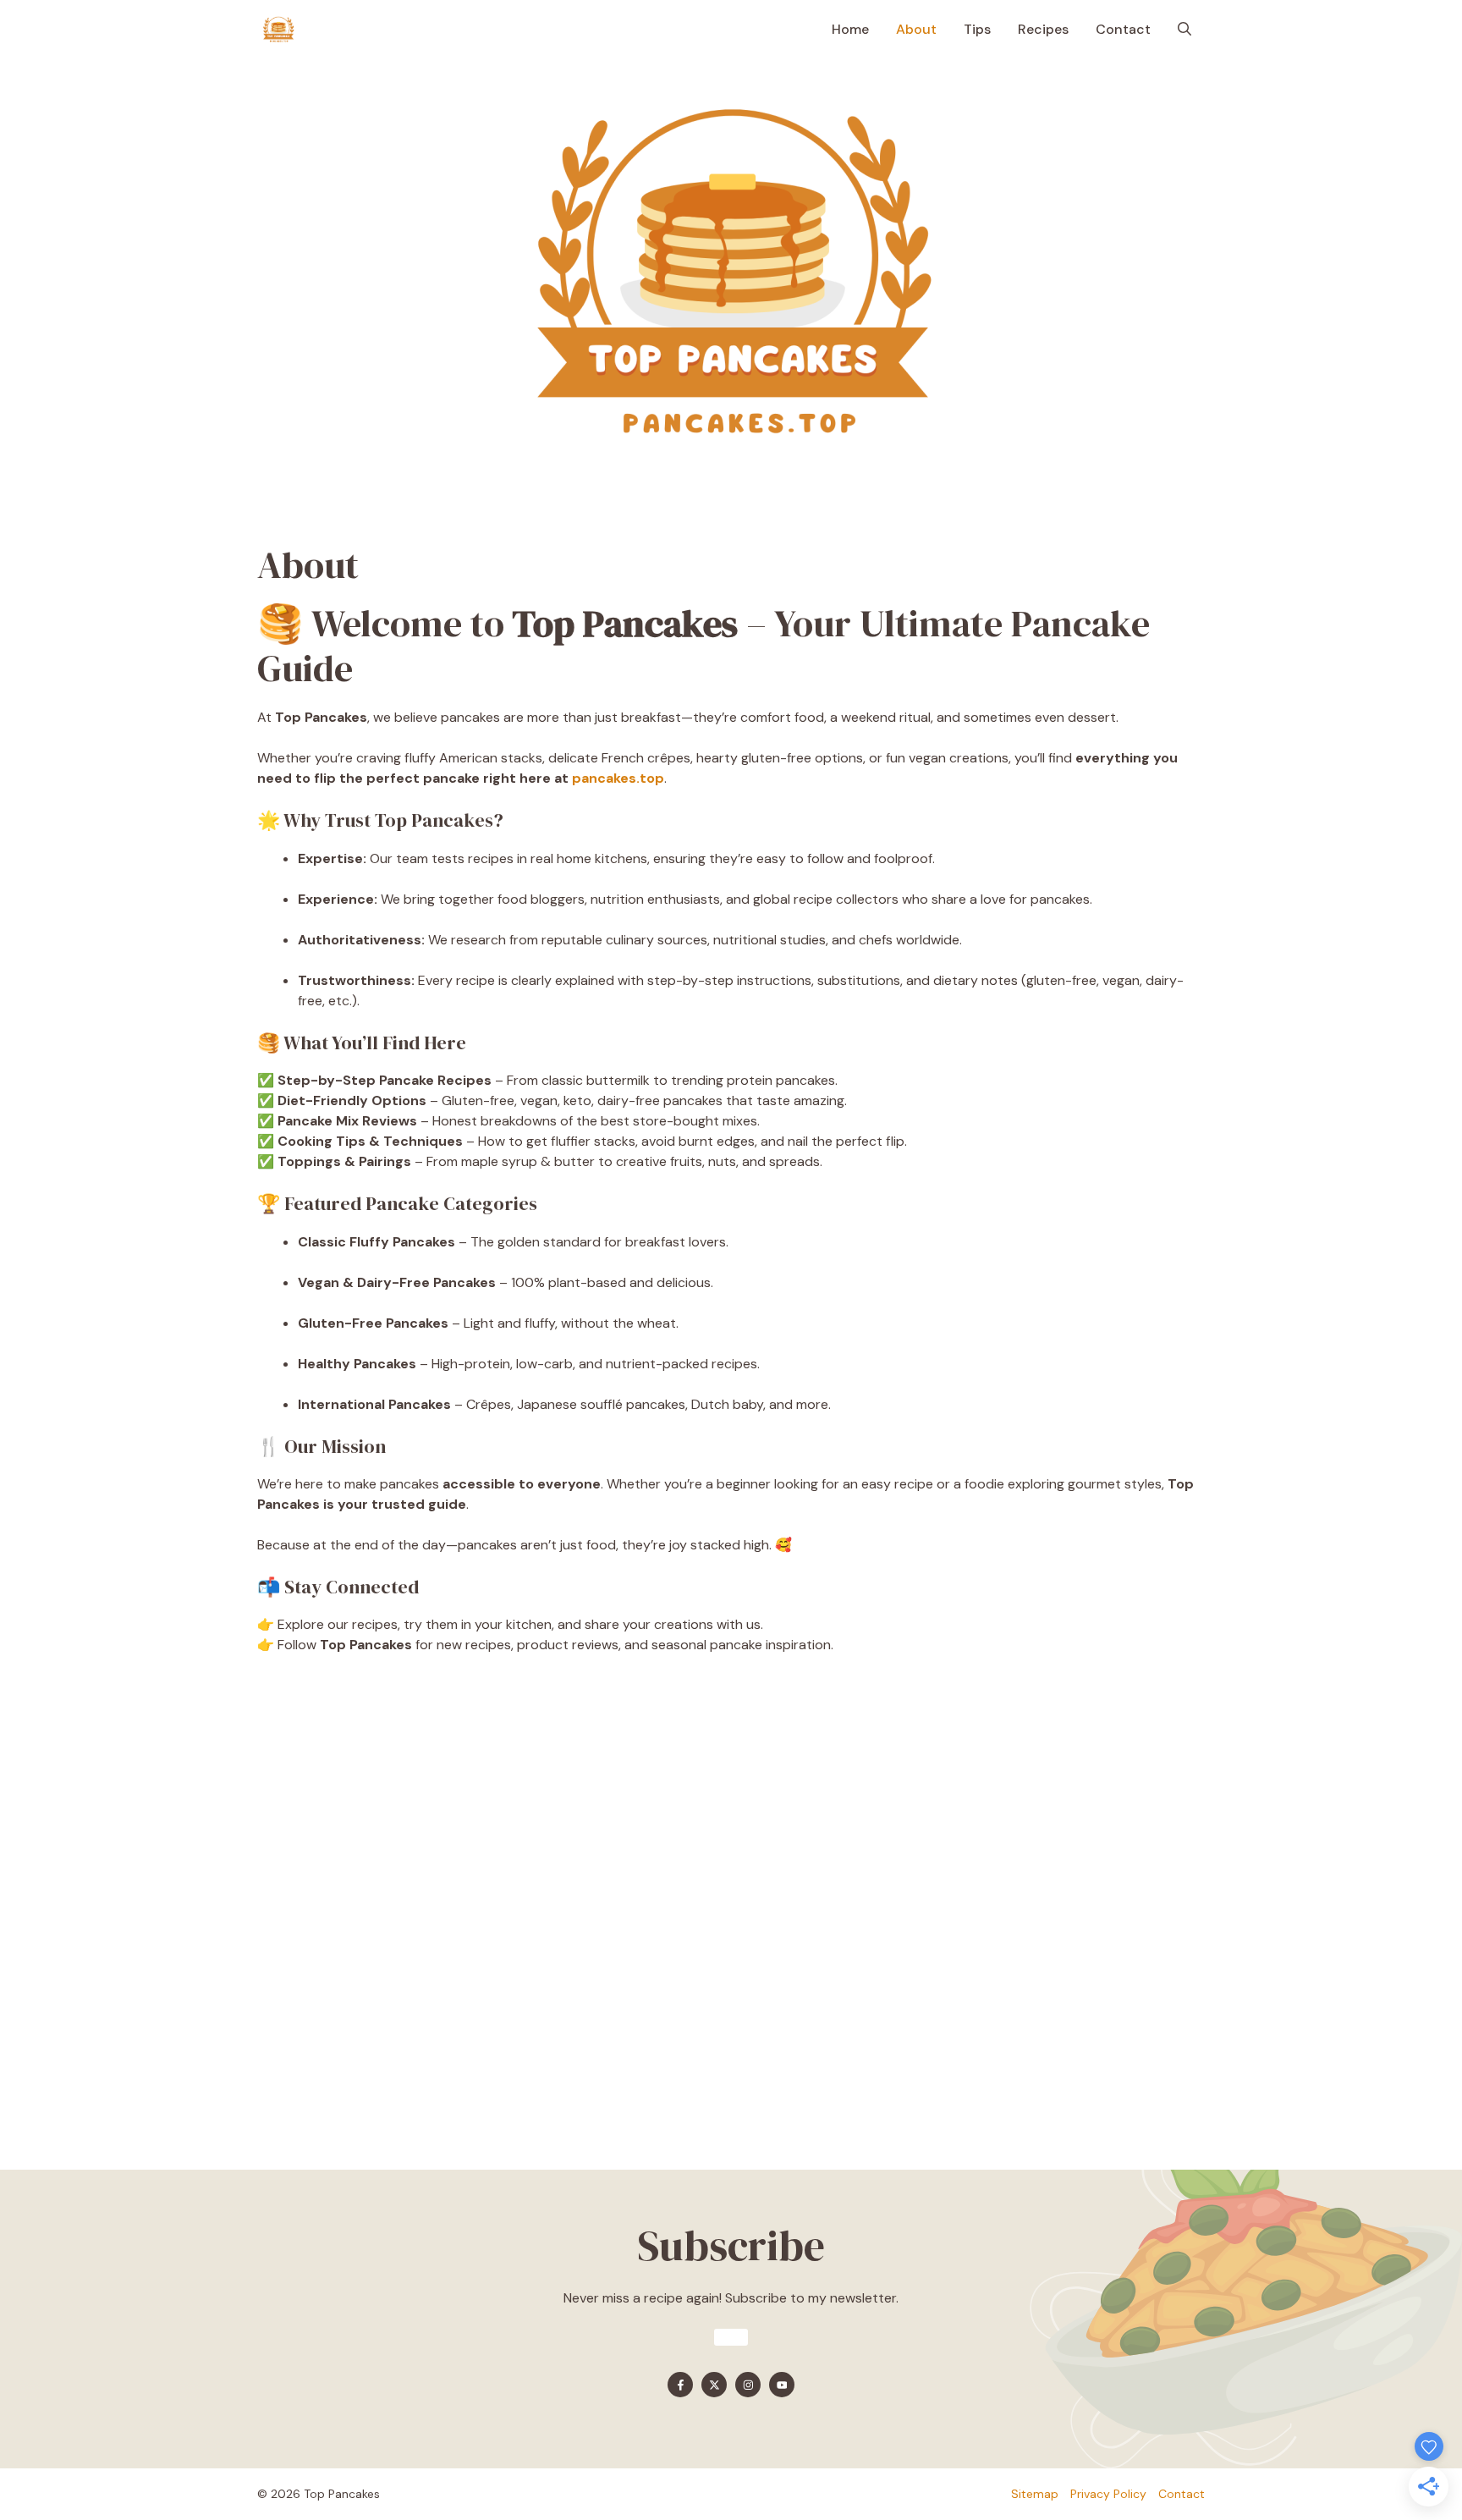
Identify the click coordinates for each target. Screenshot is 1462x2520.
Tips (977, 29)
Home (850, 29)
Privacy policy (1108, 2494)
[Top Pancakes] (278, 30)
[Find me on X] (714, 2385)
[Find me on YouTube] (782, 2385)
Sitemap (1035, 2494)
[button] (1184, 30)
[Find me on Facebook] (680, 2385)
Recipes (1043, 29)
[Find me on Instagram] (748, 2385)
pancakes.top (618, 778)
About (916, 29)
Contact (1123, 29)
